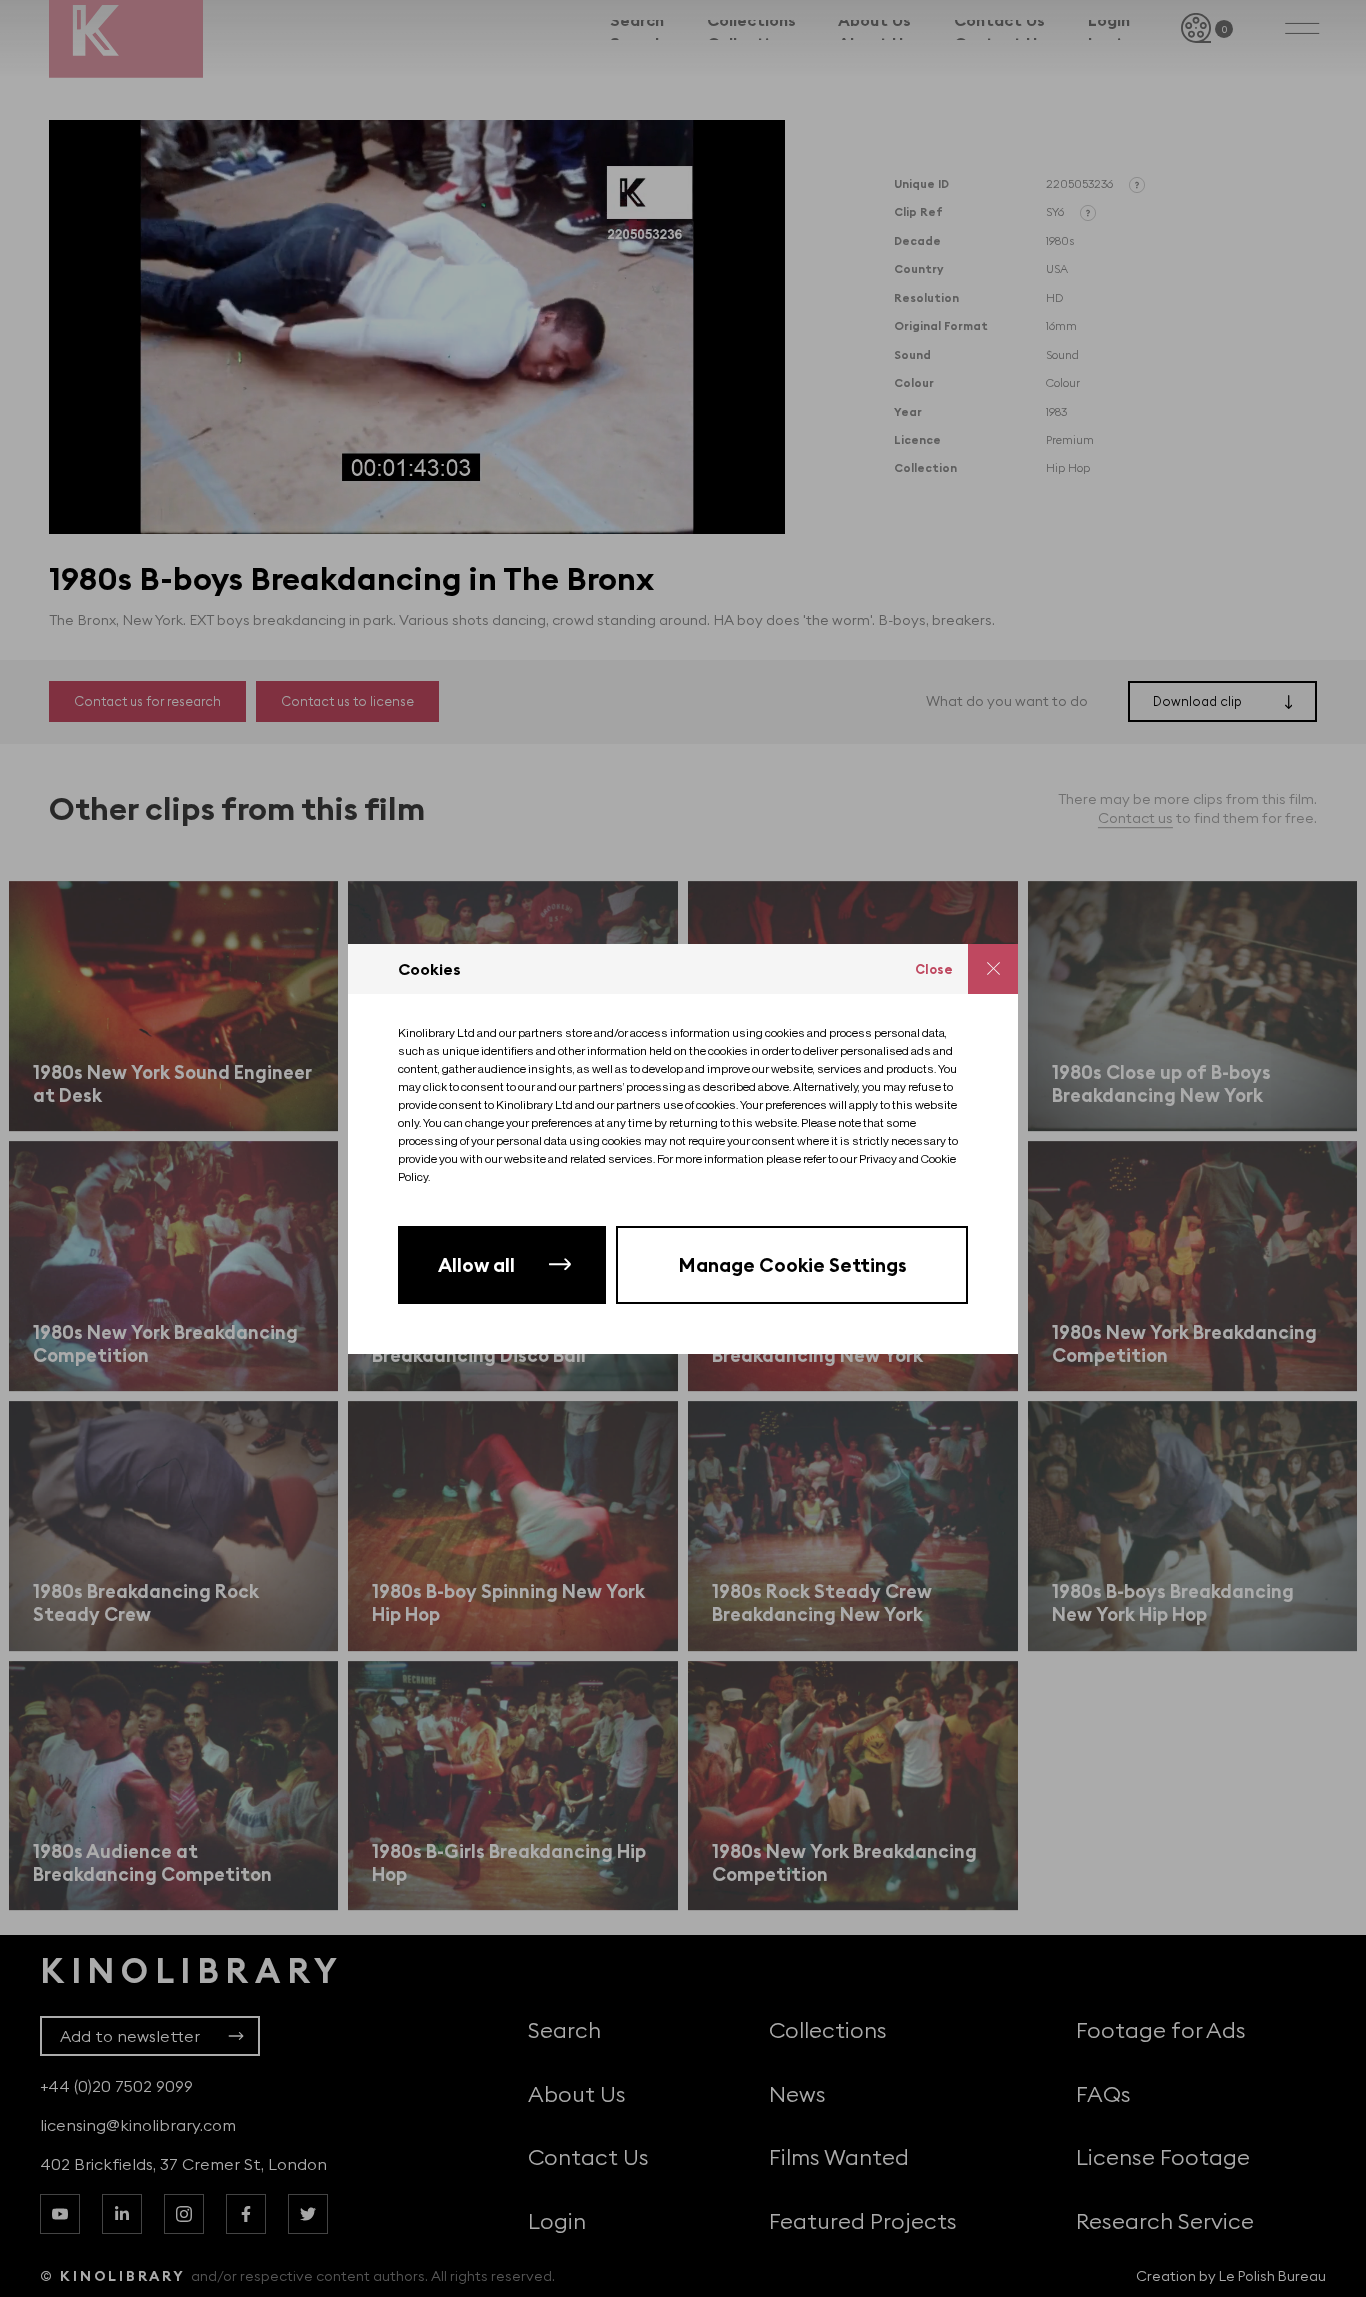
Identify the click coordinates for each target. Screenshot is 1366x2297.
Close (934, 969)
